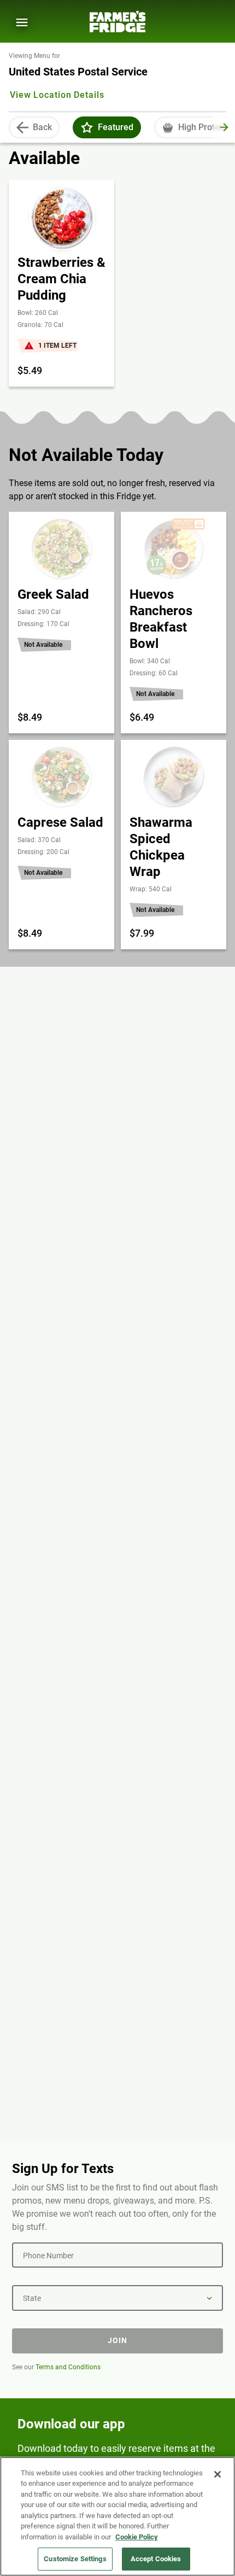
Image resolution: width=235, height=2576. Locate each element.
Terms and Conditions (68, 2367)
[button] (87, 127)
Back (42, 127)
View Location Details (57, 95)
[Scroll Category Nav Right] (224, 127)
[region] (117, 2516)
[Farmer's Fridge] (117, 22)
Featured (116, 127)
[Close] (218, 2474)
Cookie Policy (137, 2537)
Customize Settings (75, 2559)
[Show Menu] (22, 22)
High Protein (202, 127)
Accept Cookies (156, 2559)
